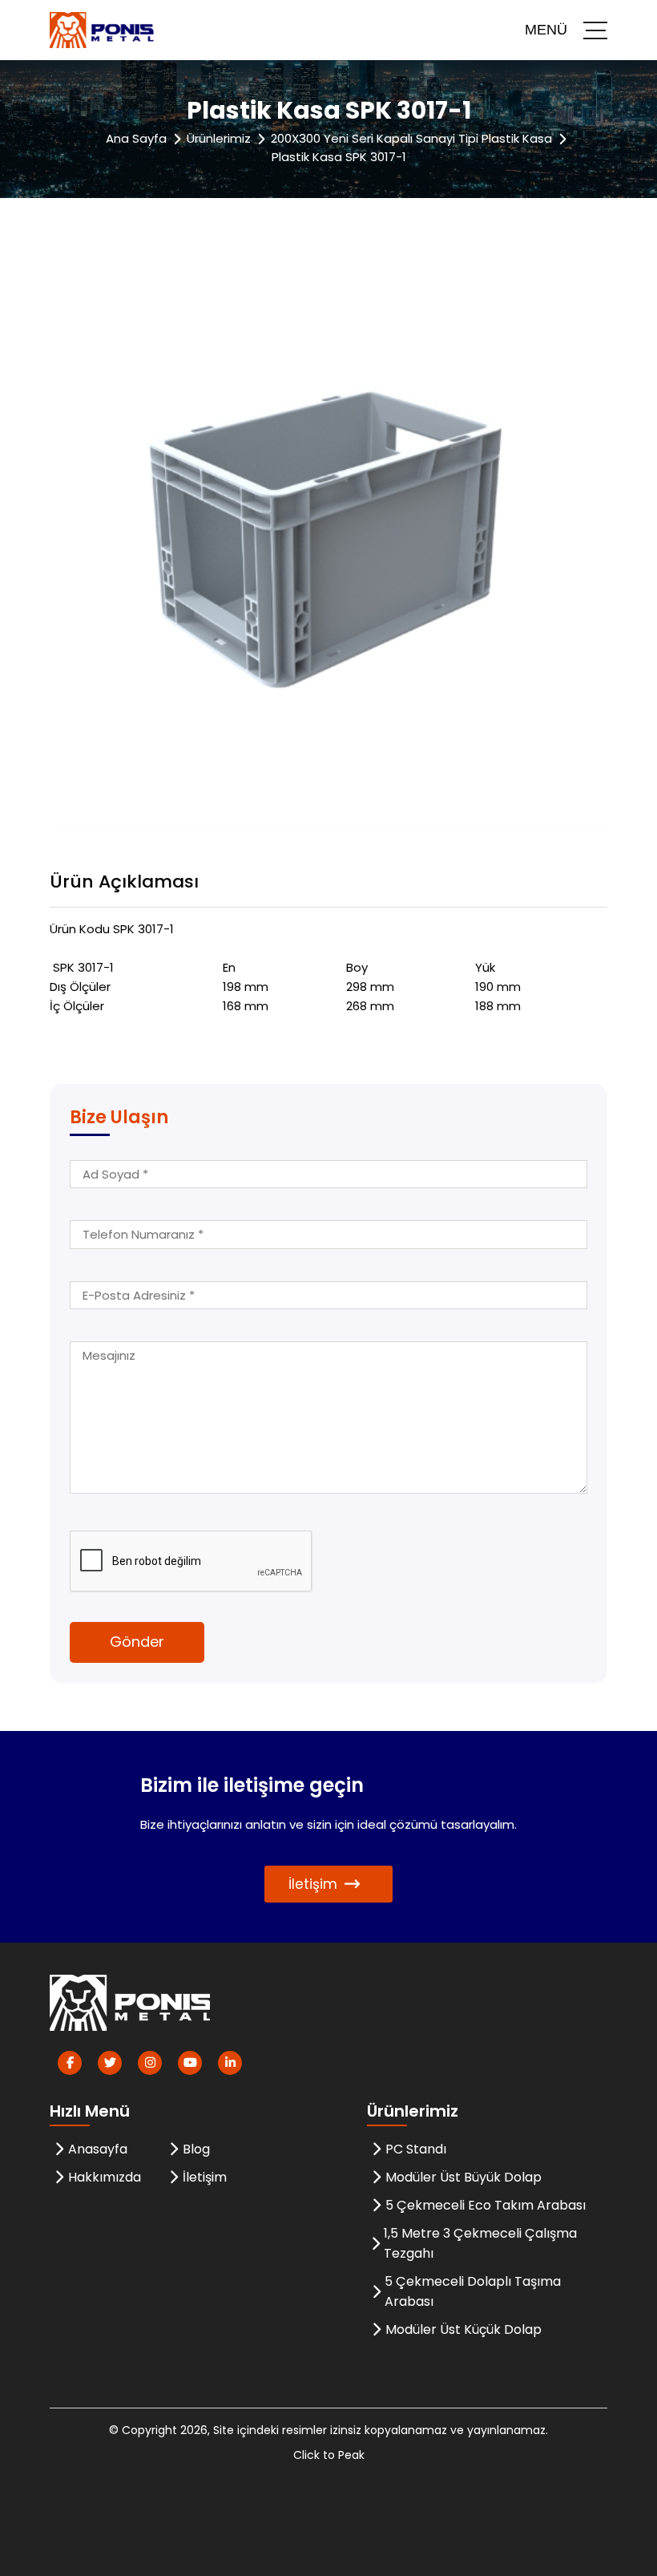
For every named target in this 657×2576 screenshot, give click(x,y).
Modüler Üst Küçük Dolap (464, 2329)
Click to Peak (329, 2455)
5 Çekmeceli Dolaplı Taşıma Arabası (473, 2291)
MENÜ (546, 30)
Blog (196, 2149)
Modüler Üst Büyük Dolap (464, 2177)
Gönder (137, 1642)
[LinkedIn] (230, 2063)
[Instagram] (150, 2063)
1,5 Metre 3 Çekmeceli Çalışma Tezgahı (480, 2243)
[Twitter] (110, 2063)
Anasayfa (98, 2149)
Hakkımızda (105, 2177)
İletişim (313, 1884)
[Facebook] (70, 2063)
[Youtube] (190, 2063)
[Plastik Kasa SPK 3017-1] (328, 548)
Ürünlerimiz (219, 138)
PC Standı (416, 2149)
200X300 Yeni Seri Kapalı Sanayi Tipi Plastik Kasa (411, 138)
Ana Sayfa (136, 138)
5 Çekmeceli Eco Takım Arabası (486, 2205)
